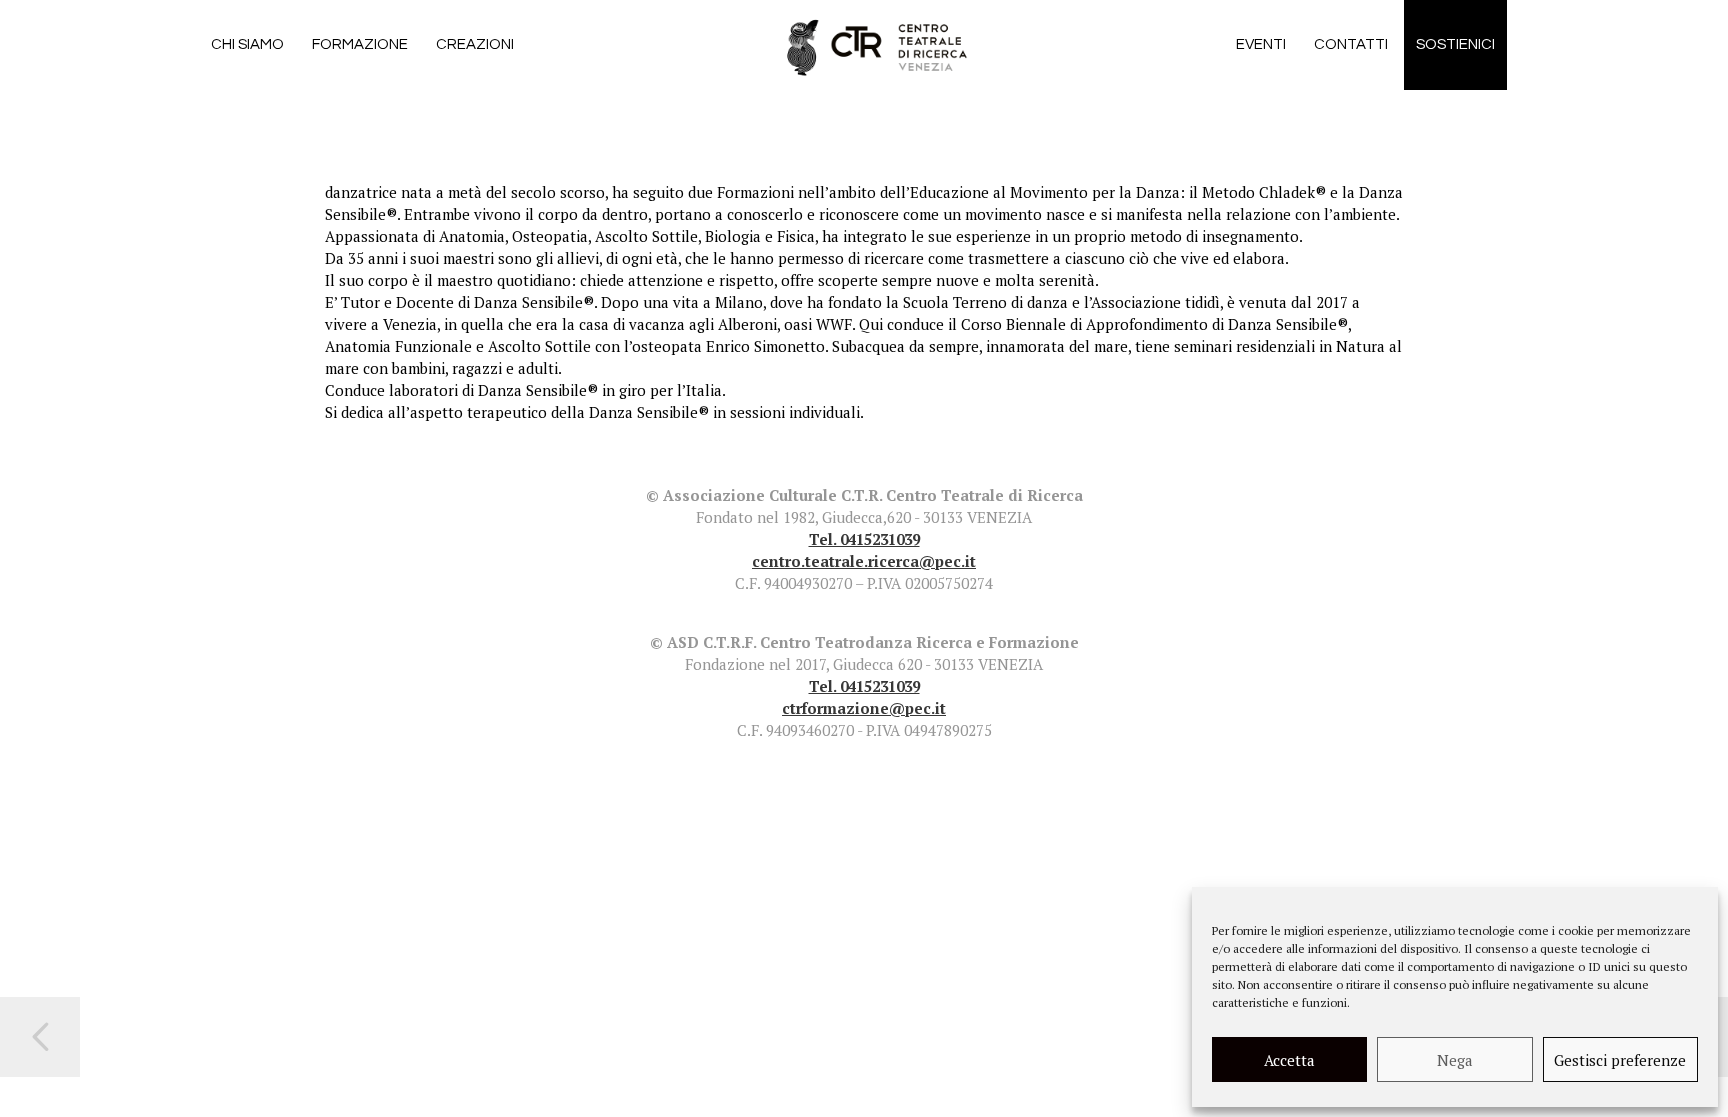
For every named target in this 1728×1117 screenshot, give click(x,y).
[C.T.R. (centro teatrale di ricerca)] (881, 45)
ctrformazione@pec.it (864, 708)
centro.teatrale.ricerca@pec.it (864, 561)
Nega (1455, 1060)
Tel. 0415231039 (864, 539)
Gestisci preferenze (1620, 1060)
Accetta (1289, 1060)
